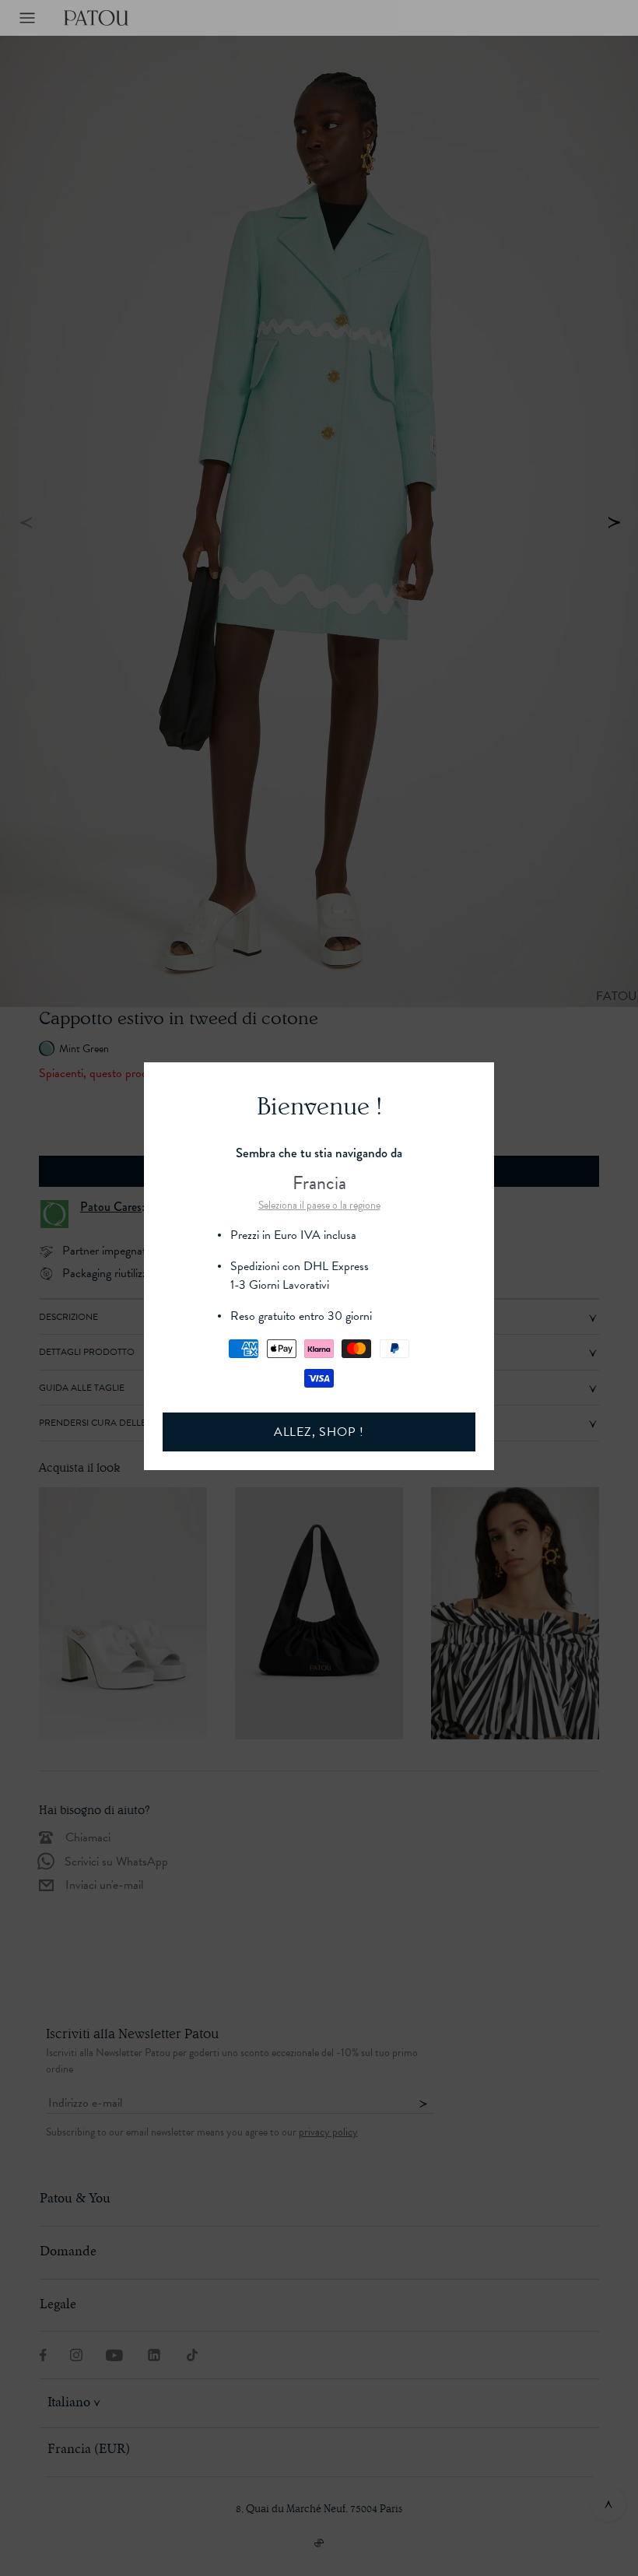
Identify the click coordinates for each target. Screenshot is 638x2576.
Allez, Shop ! (319, 1432)
